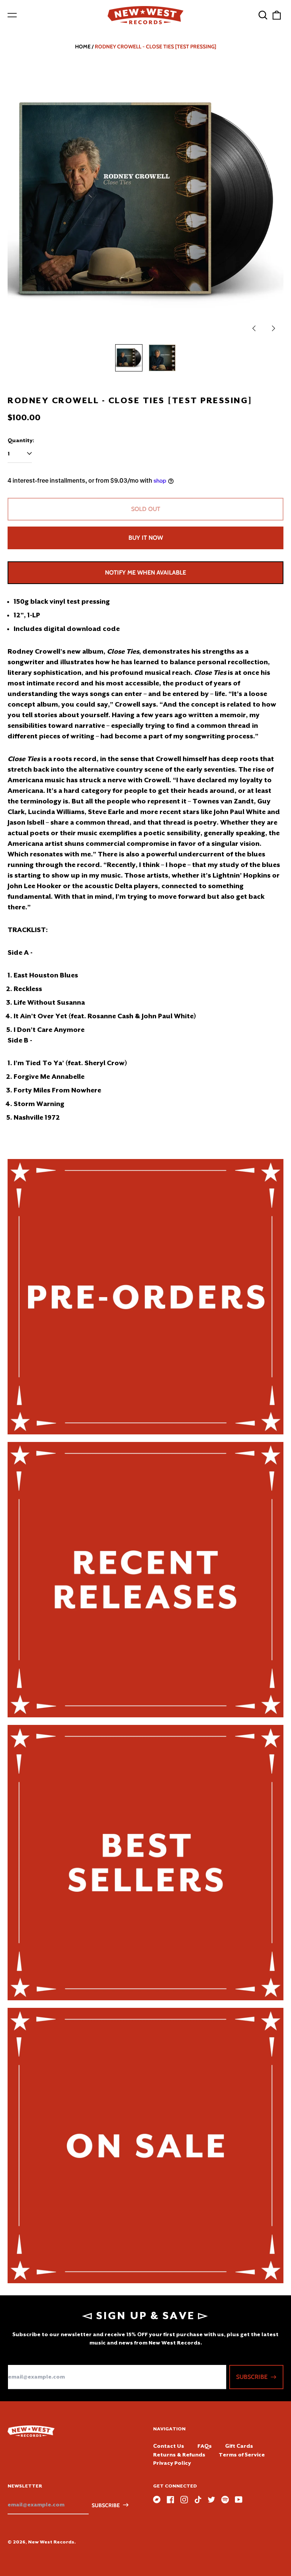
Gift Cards (239, 2446)
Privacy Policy (172, 2463)
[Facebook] (171, 2500)
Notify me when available (145, 573)
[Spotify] (225, 2500)
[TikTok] (198, 2500)
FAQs (205, 2446)
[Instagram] (184, 2500)
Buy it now (146, 538)
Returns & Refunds (179, 2455)
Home (83, 47)
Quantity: (21, 440)
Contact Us (169, 2446)
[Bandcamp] (157, 2500)
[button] (263, 15)
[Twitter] (211, 2500)
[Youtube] (239, 2500)
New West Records (51, 2542)
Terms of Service (242, 2455)
